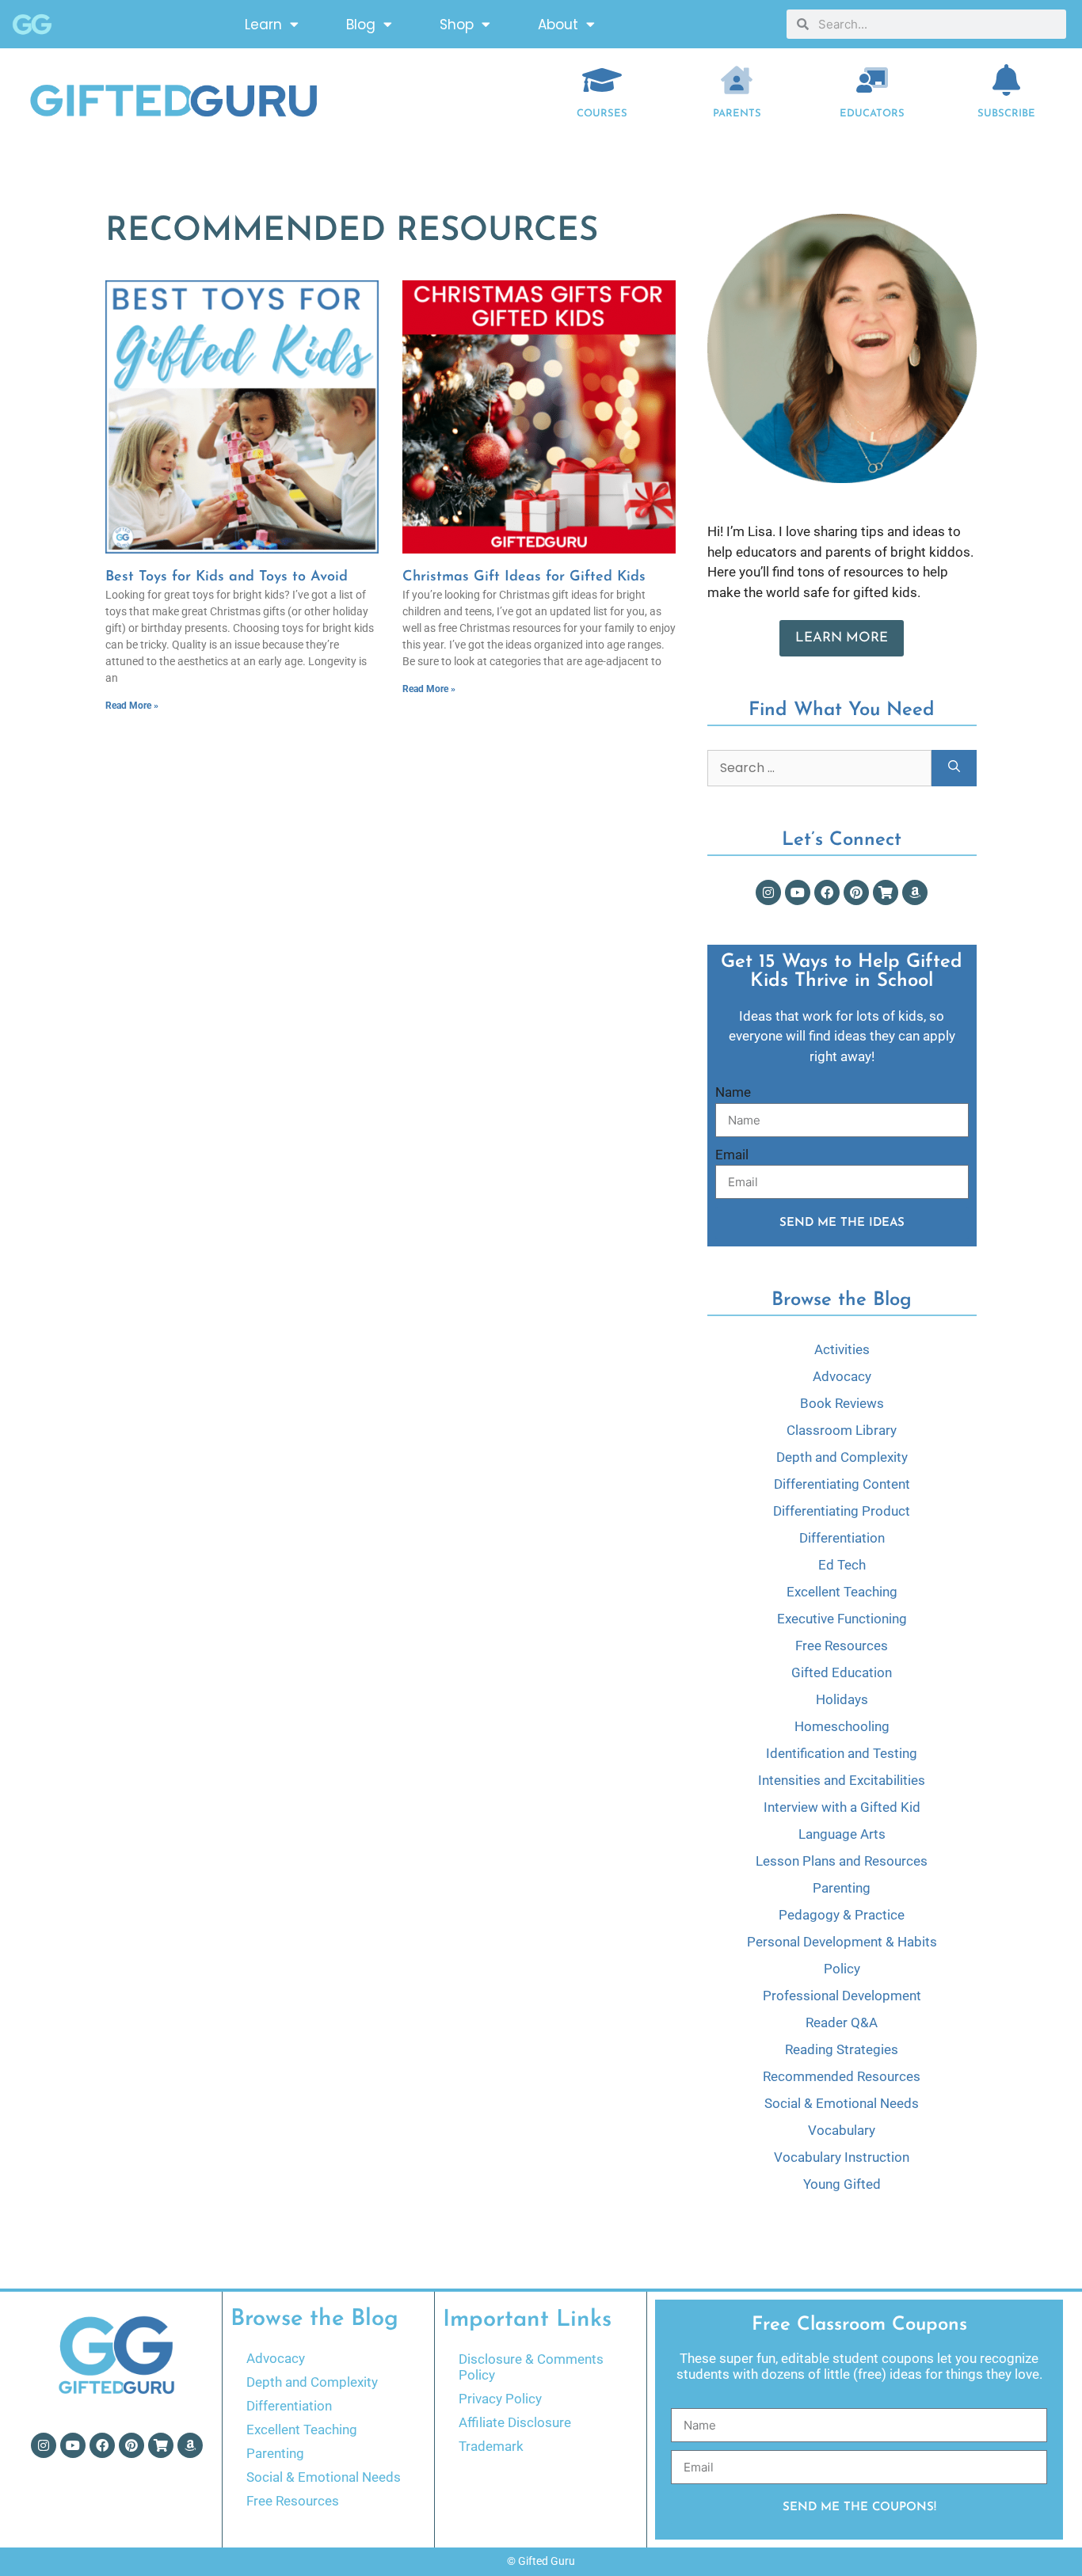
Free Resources (842, 1646)
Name (733, 1092)
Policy (842, 1969)
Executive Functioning (842, 1619)
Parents (737, 114)
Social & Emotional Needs (842, 2103)
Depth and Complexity (842, 1457)
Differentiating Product (842, 1511)
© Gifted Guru (541, 2561)
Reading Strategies (842, 2049)
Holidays (842, 1699)
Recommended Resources (842, 2076)
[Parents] (737, 80)
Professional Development (842, 1996)
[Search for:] (819, 768)
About (558, 25)
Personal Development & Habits (842, 1942)
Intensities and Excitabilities (842, 1780)
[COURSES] (602, 80)
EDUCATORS (872, 114)
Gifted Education (842, 1672)
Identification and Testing (842, 1753)
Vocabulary (842, 2130)
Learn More (842, 638)
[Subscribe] (1007, 80)
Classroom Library (842, 1430)
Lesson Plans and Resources (842, 1861)
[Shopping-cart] (886, 892)
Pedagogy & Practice (842, 1915)
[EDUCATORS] (872, 80)
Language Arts (842, 1834)
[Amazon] (915, 892)
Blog (361, 25)
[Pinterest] (856, 892)
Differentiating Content (842, 1484)
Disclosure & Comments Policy (531, 2367)
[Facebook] (827, 892)
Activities (842, 1349)
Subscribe (1006, 114)
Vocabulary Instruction (842, 2157)
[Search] (954, 768)
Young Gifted (842, 2184)
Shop (457, 25)
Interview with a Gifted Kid (842, 1807)
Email (732, 1155)
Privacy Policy (500, 2399)
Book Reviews (842, 1403)
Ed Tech (842, 1565)
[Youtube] (798, 892)
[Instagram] (768, 892)
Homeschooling (842, 1726)
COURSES (602, 114)
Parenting (842, 1888)
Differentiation (842, 1538)
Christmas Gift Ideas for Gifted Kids (524, 577)
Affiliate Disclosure (515, 2422)
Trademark (491, 2446)
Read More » (132, 706)
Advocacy (842, 1376)
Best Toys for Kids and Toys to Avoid (227, 577)
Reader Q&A (842, 2022)
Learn (263, 25)
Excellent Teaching (842, 1592)
